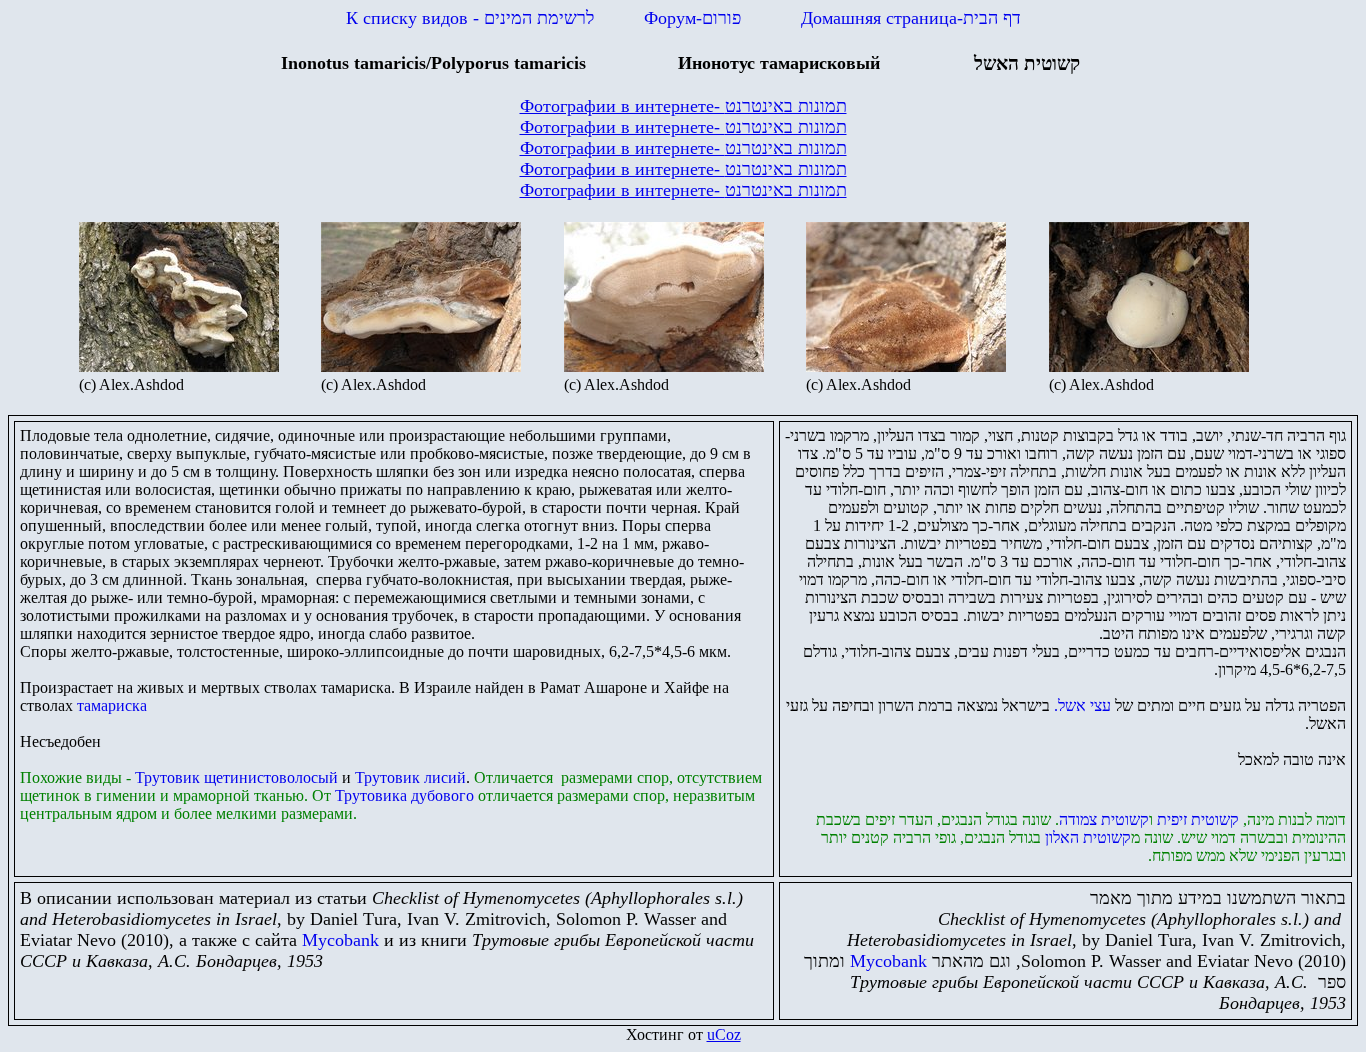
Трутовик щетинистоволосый (236, 777)
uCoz (724, 1034)
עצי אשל (1082, 705)
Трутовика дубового (404, 795)
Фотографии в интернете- (683, 106)
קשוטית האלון (1088, 837)
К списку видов (470, 18)
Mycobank (340, 940)
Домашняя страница (911, 18)
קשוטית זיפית (1196, 819)
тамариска (112, 705)
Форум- (692, 18)
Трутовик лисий (410, 777)
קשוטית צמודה (1104, 819)
